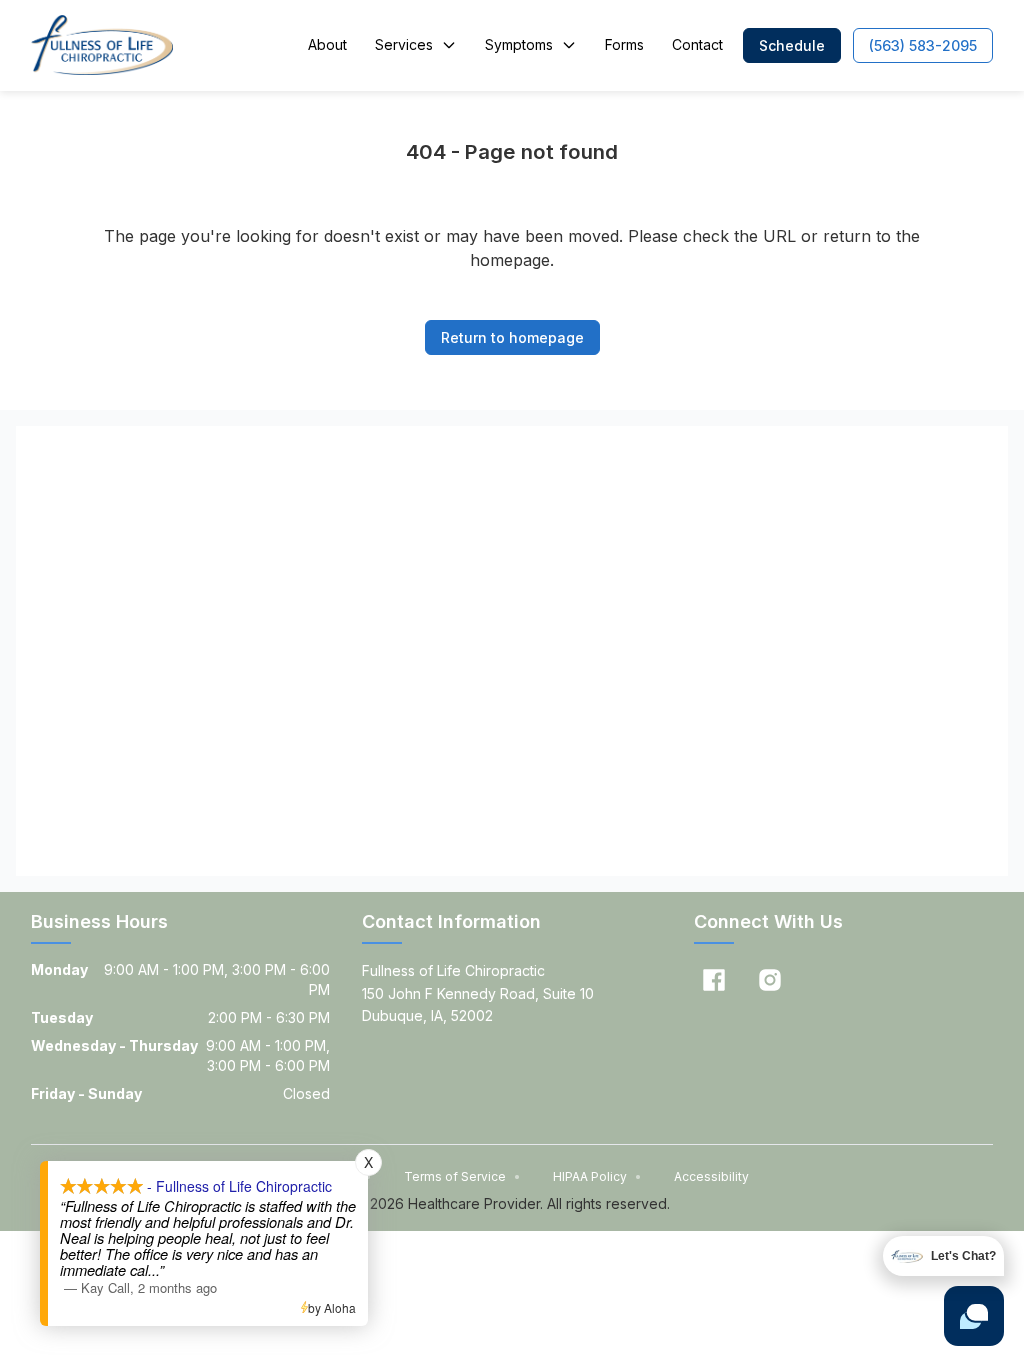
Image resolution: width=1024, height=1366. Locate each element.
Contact (697, 44)
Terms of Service (462, 1176)
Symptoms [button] (519, 44)
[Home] (101, 45)
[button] (792, 45)
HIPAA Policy (597, 1176)
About (327, 44)
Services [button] (404, 44)
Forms (624, 44)
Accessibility (711, 1176)
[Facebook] (714, 980)
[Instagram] (770, 980)
